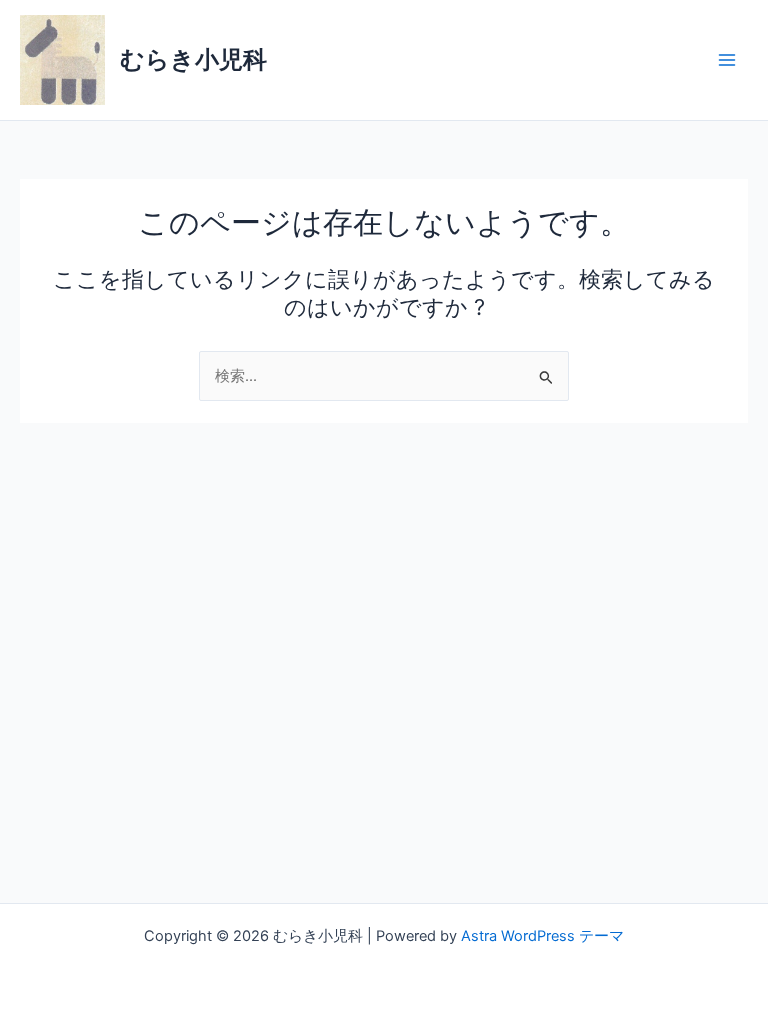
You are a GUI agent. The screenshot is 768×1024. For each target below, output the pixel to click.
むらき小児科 (193, 59)
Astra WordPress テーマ (542, 936)
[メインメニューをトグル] (727, 60)
